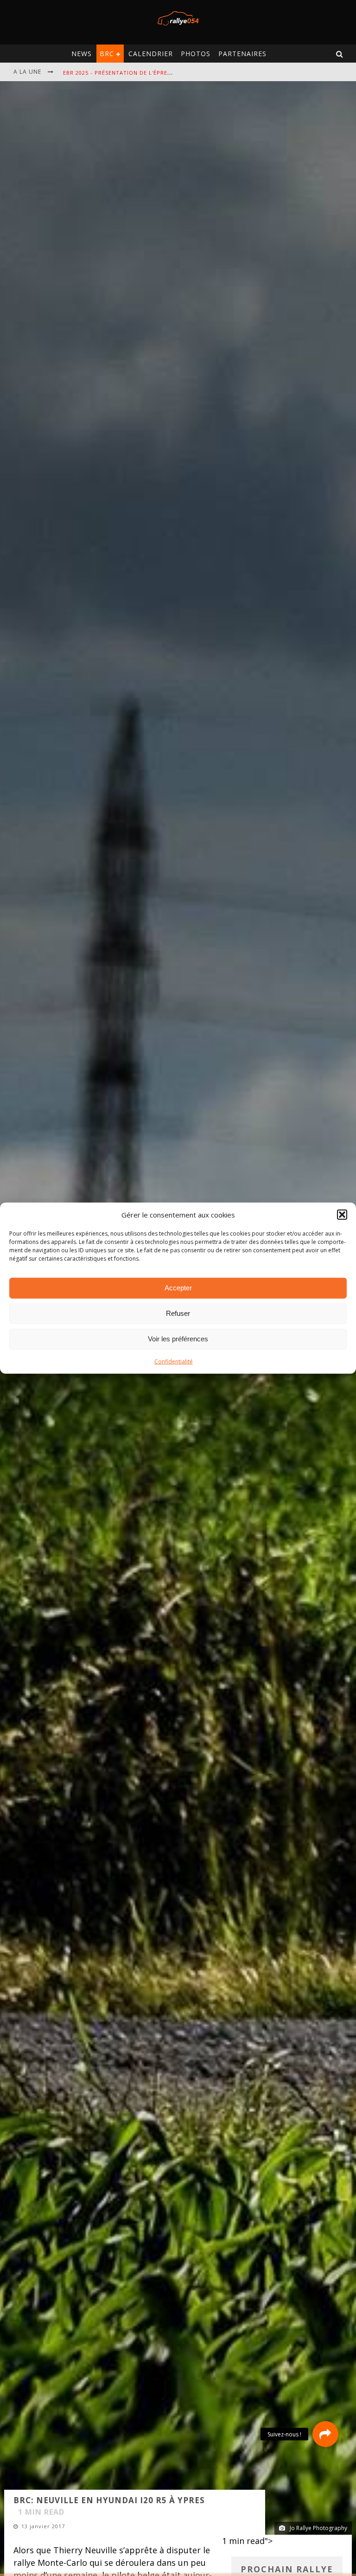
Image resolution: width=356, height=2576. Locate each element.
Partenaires (242, 54)
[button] (342, 1215)
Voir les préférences (178, 1339)
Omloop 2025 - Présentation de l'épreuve (128, 73)
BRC (107, 54)
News (82, 54)
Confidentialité (174, 1361)
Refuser (178, 1313)
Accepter (178, 1288)
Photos (196, 54)
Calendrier (151, 54)
